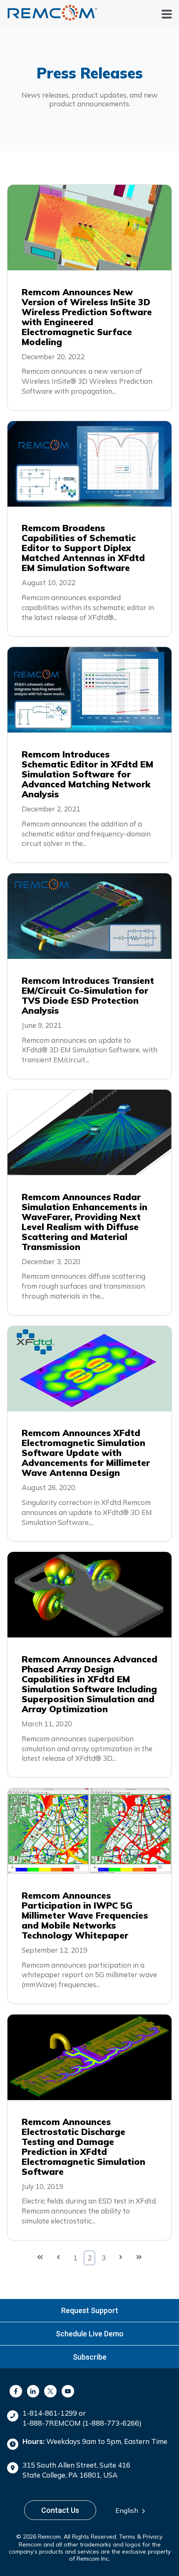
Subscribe (90, 2357)
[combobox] (133, 2511)
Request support (90, 2310)
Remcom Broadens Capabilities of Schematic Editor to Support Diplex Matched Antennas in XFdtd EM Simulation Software (83, 548)
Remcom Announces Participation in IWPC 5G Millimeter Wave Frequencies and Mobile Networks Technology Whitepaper (85, 1915)
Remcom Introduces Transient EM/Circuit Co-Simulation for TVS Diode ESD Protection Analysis (88, 995)
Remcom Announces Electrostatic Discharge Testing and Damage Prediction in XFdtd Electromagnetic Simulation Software (83, 2147)
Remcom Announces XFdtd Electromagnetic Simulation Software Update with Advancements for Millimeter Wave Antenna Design (86, 1453)
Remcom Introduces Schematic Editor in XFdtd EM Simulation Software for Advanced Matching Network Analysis (87, 774)
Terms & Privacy (141, 2537)
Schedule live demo (90, 2334)
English (127, 2510)
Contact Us (60, 2510)
